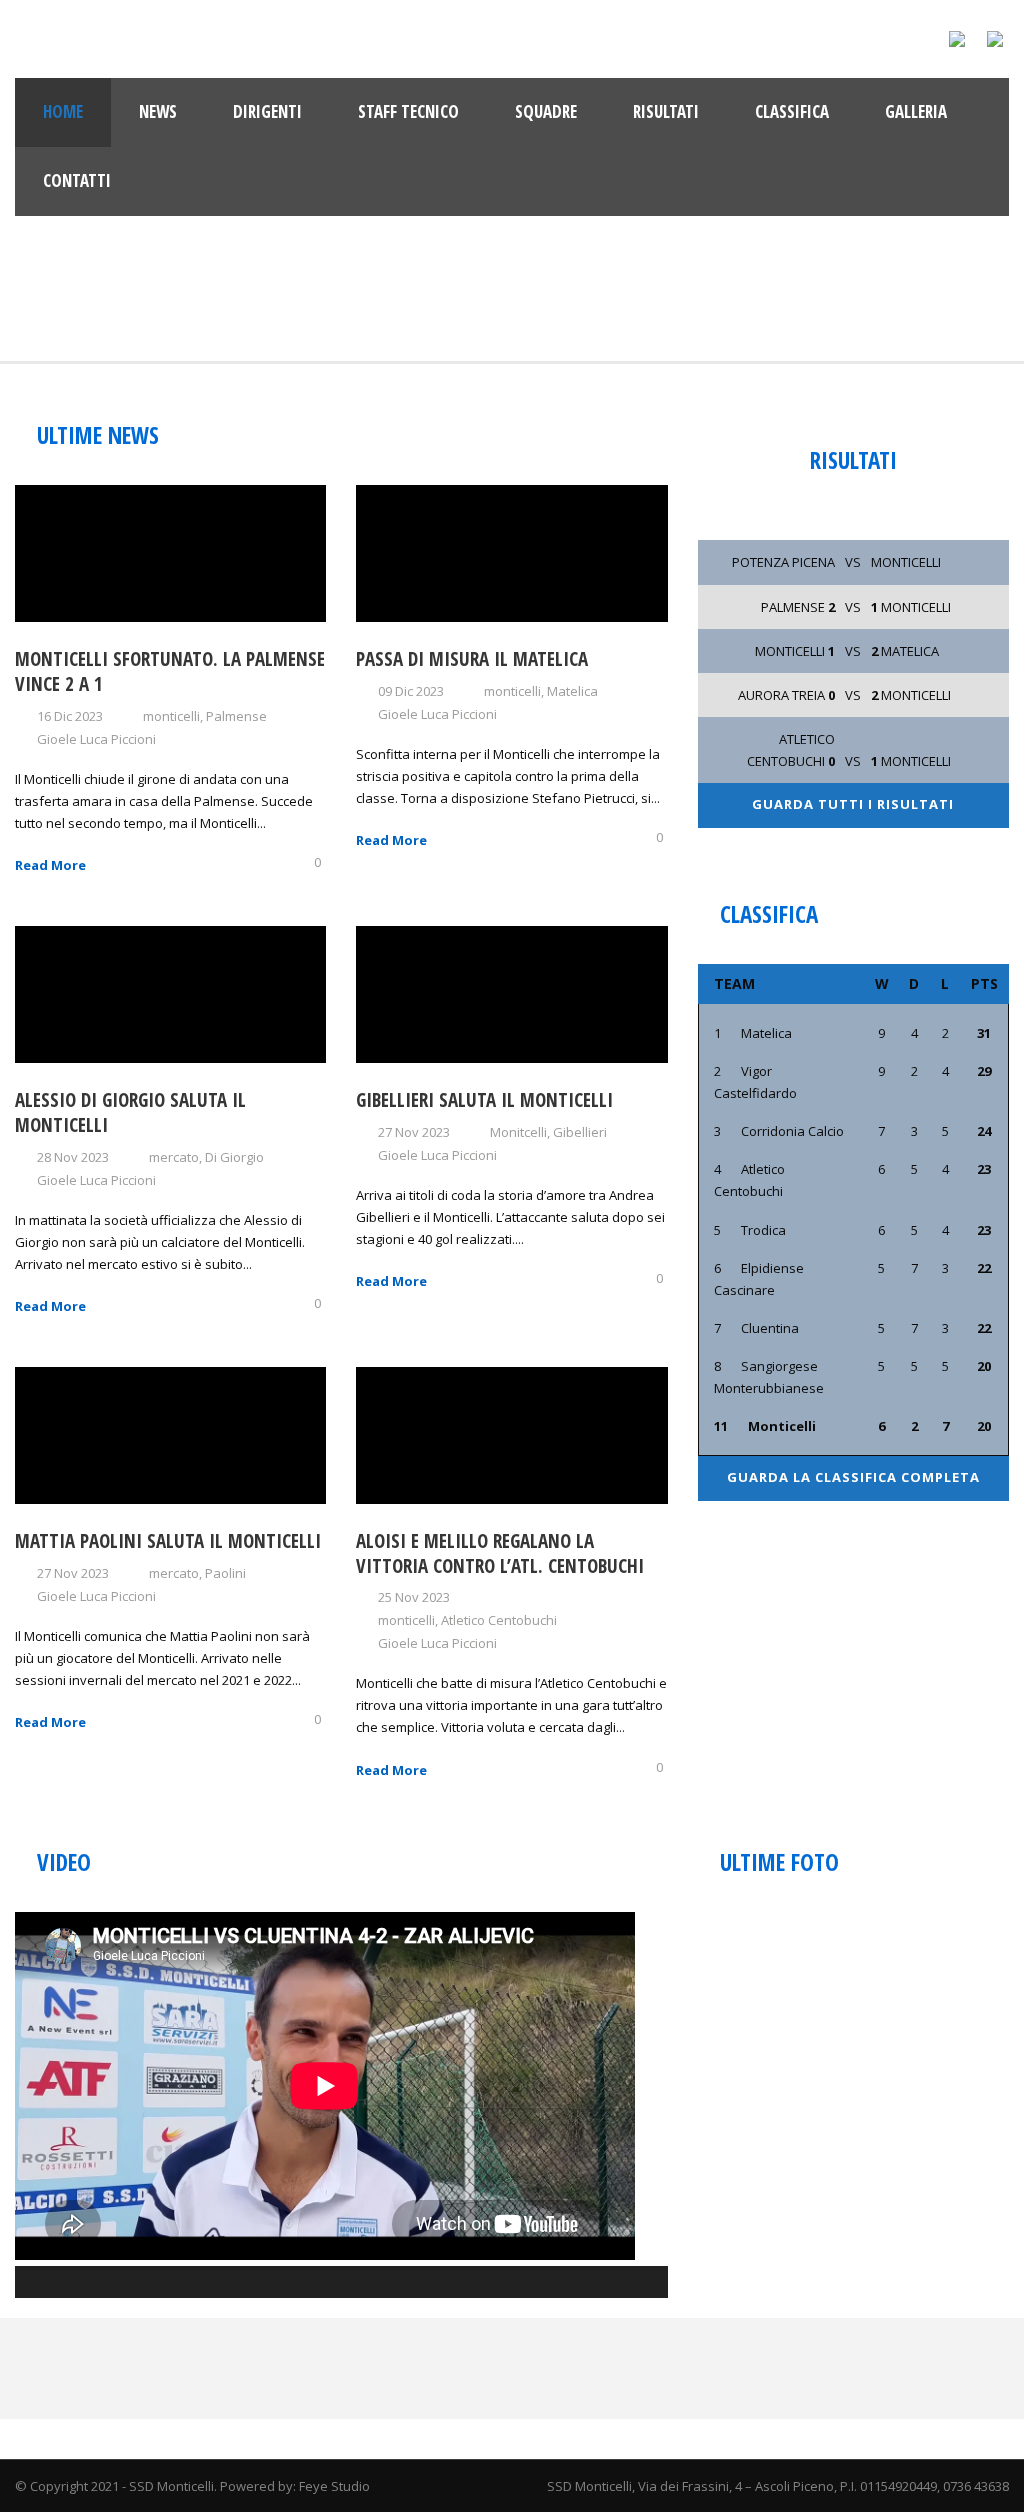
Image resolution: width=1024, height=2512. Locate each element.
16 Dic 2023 (70, 716)
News (158, 111)
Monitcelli (518, 1132)
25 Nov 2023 (414, 1597)
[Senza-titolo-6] (776, 1977)
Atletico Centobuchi (499, 1620)
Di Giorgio (234, 1157)
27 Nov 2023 (414, 1132)
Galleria (916, 111)
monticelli (171, 716)
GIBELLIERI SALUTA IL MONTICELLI (484, 1100)
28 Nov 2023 (73, 1157)
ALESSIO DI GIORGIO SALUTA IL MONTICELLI (130, 1112)
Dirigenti (267, 111)
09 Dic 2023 (411, 691)
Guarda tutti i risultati (853, 804)
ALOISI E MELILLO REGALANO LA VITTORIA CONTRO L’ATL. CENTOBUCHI (500, 1553)
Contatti (77, 180)
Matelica (572, 691)
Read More (50, 865)
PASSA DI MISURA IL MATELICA (472, 659)
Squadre (546, 111)
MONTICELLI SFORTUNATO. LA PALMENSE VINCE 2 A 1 (170, 671)
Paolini (225, 1573)
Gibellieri (580, 1132)
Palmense (236, 716)
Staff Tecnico (408, 111)
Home (63, 111)
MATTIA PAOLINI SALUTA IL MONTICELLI (168, 1541)
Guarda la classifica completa (853, 1477)
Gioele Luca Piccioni (96, 739)
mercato (174, 1157)
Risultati (666, 111)
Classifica (792, 111)
